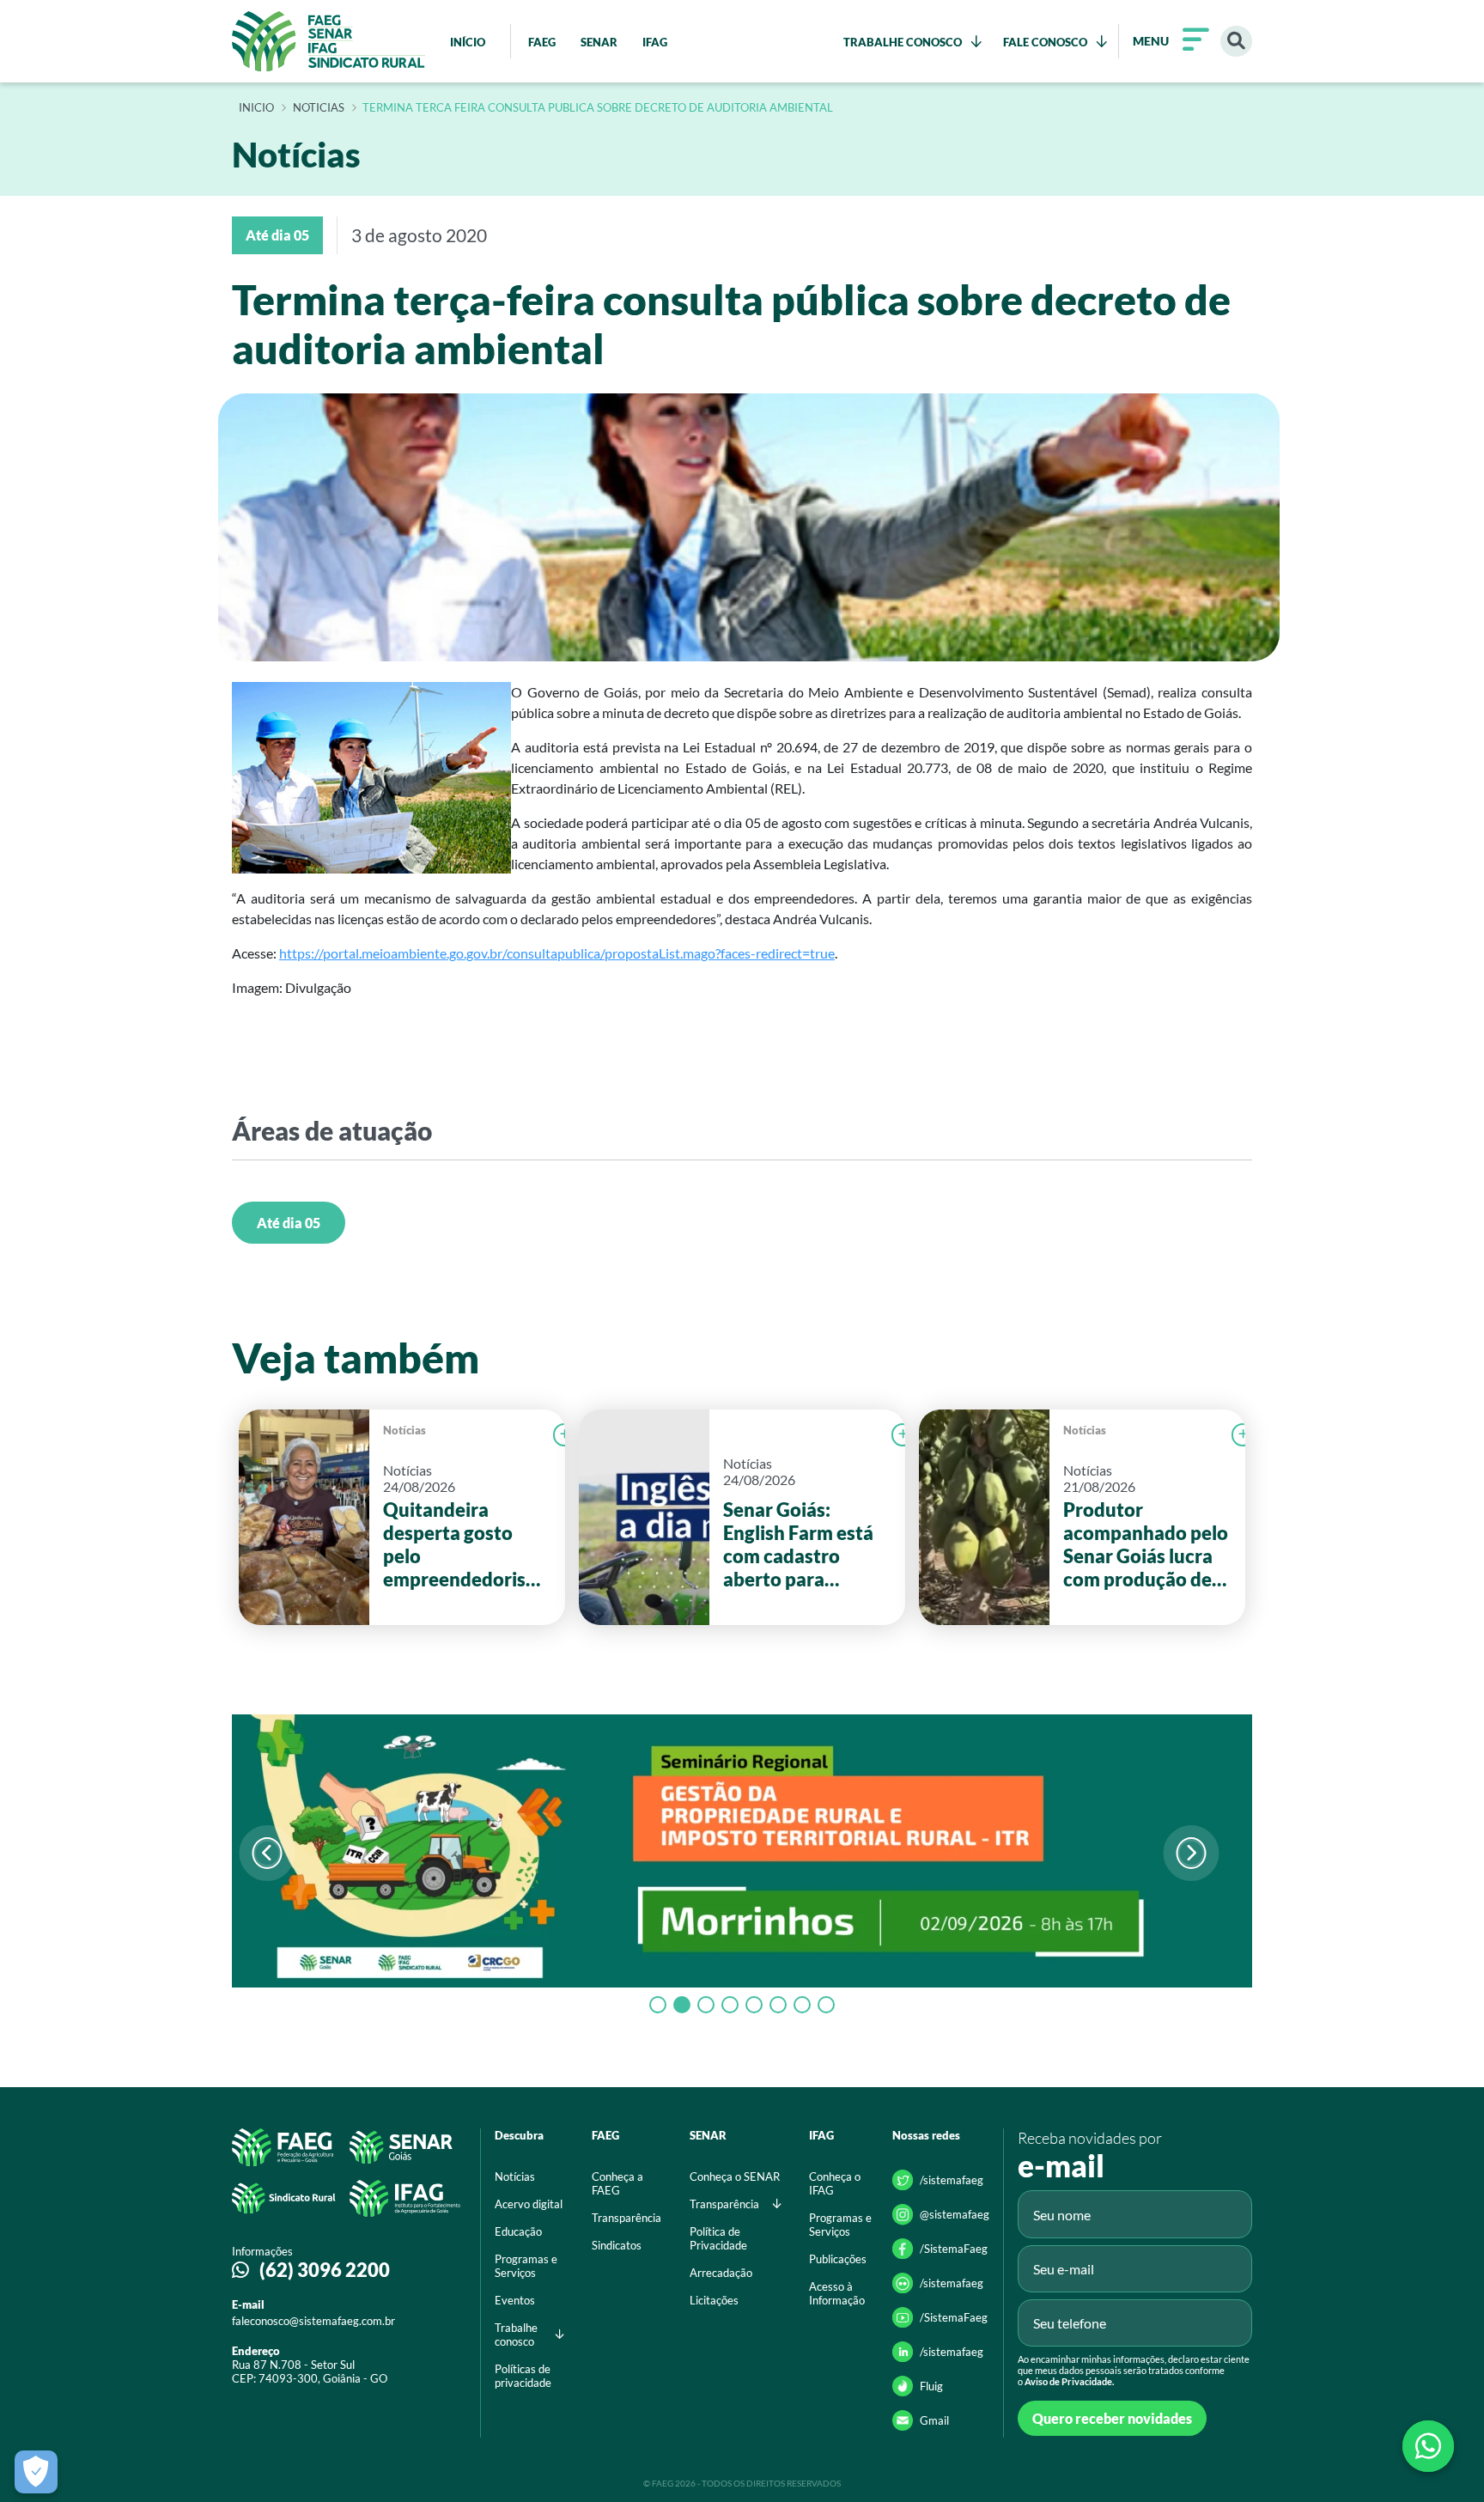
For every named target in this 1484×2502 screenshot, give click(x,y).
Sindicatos (617, 2245)
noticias (319, 108)
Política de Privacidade (718, 2238)
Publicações (838, 2259)
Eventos (515, 2300)
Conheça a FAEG (617, 2183)
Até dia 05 (289, 1223)
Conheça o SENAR (735, 2176)
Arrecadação (721, 2273)
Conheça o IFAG (835, 2183)
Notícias (404, 1430)
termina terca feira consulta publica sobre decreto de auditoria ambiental (598, 108)
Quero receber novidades (1112, 2418)
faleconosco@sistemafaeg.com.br (313, 2321)
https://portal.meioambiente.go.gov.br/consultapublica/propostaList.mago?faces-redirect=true (557, 953)
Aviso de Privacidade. (1069, 2381)
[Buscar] (1236, 42)
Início (256, 108)
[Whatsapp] (1428, 2446)
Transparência (626, 2218)
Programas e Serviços (526, 2266)
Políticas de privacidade (523, 2376)
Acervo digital (529, 2204)
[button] (1191, 1853)
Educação (518, 2231)
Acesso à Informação (837, 2293)
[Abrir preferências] (36, 2472)
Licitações (714, 2300)
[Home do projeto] (328, 41)
